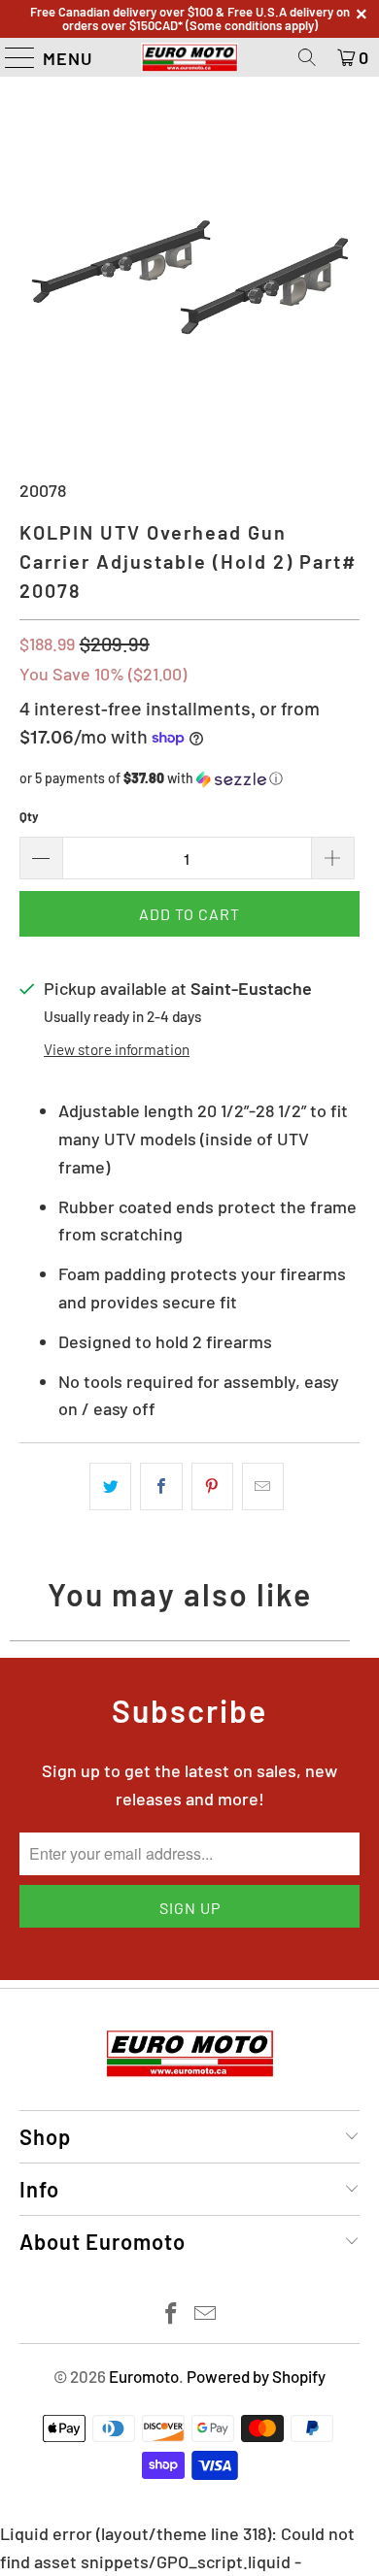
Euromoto (144, 2376)
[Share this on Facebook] (161, 1486)
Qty (29, 816)
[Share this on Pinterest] (212, 1486)
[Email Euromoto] (206, 2314)
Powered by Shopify (256, 2376)
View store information (117, 1049)
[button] (190, 779)
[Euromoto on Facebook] (172, 2314)
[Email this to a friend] (263, 1486)
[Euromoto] (190, 57)
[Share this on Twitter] (110, 1486)
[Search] (307, 57)
